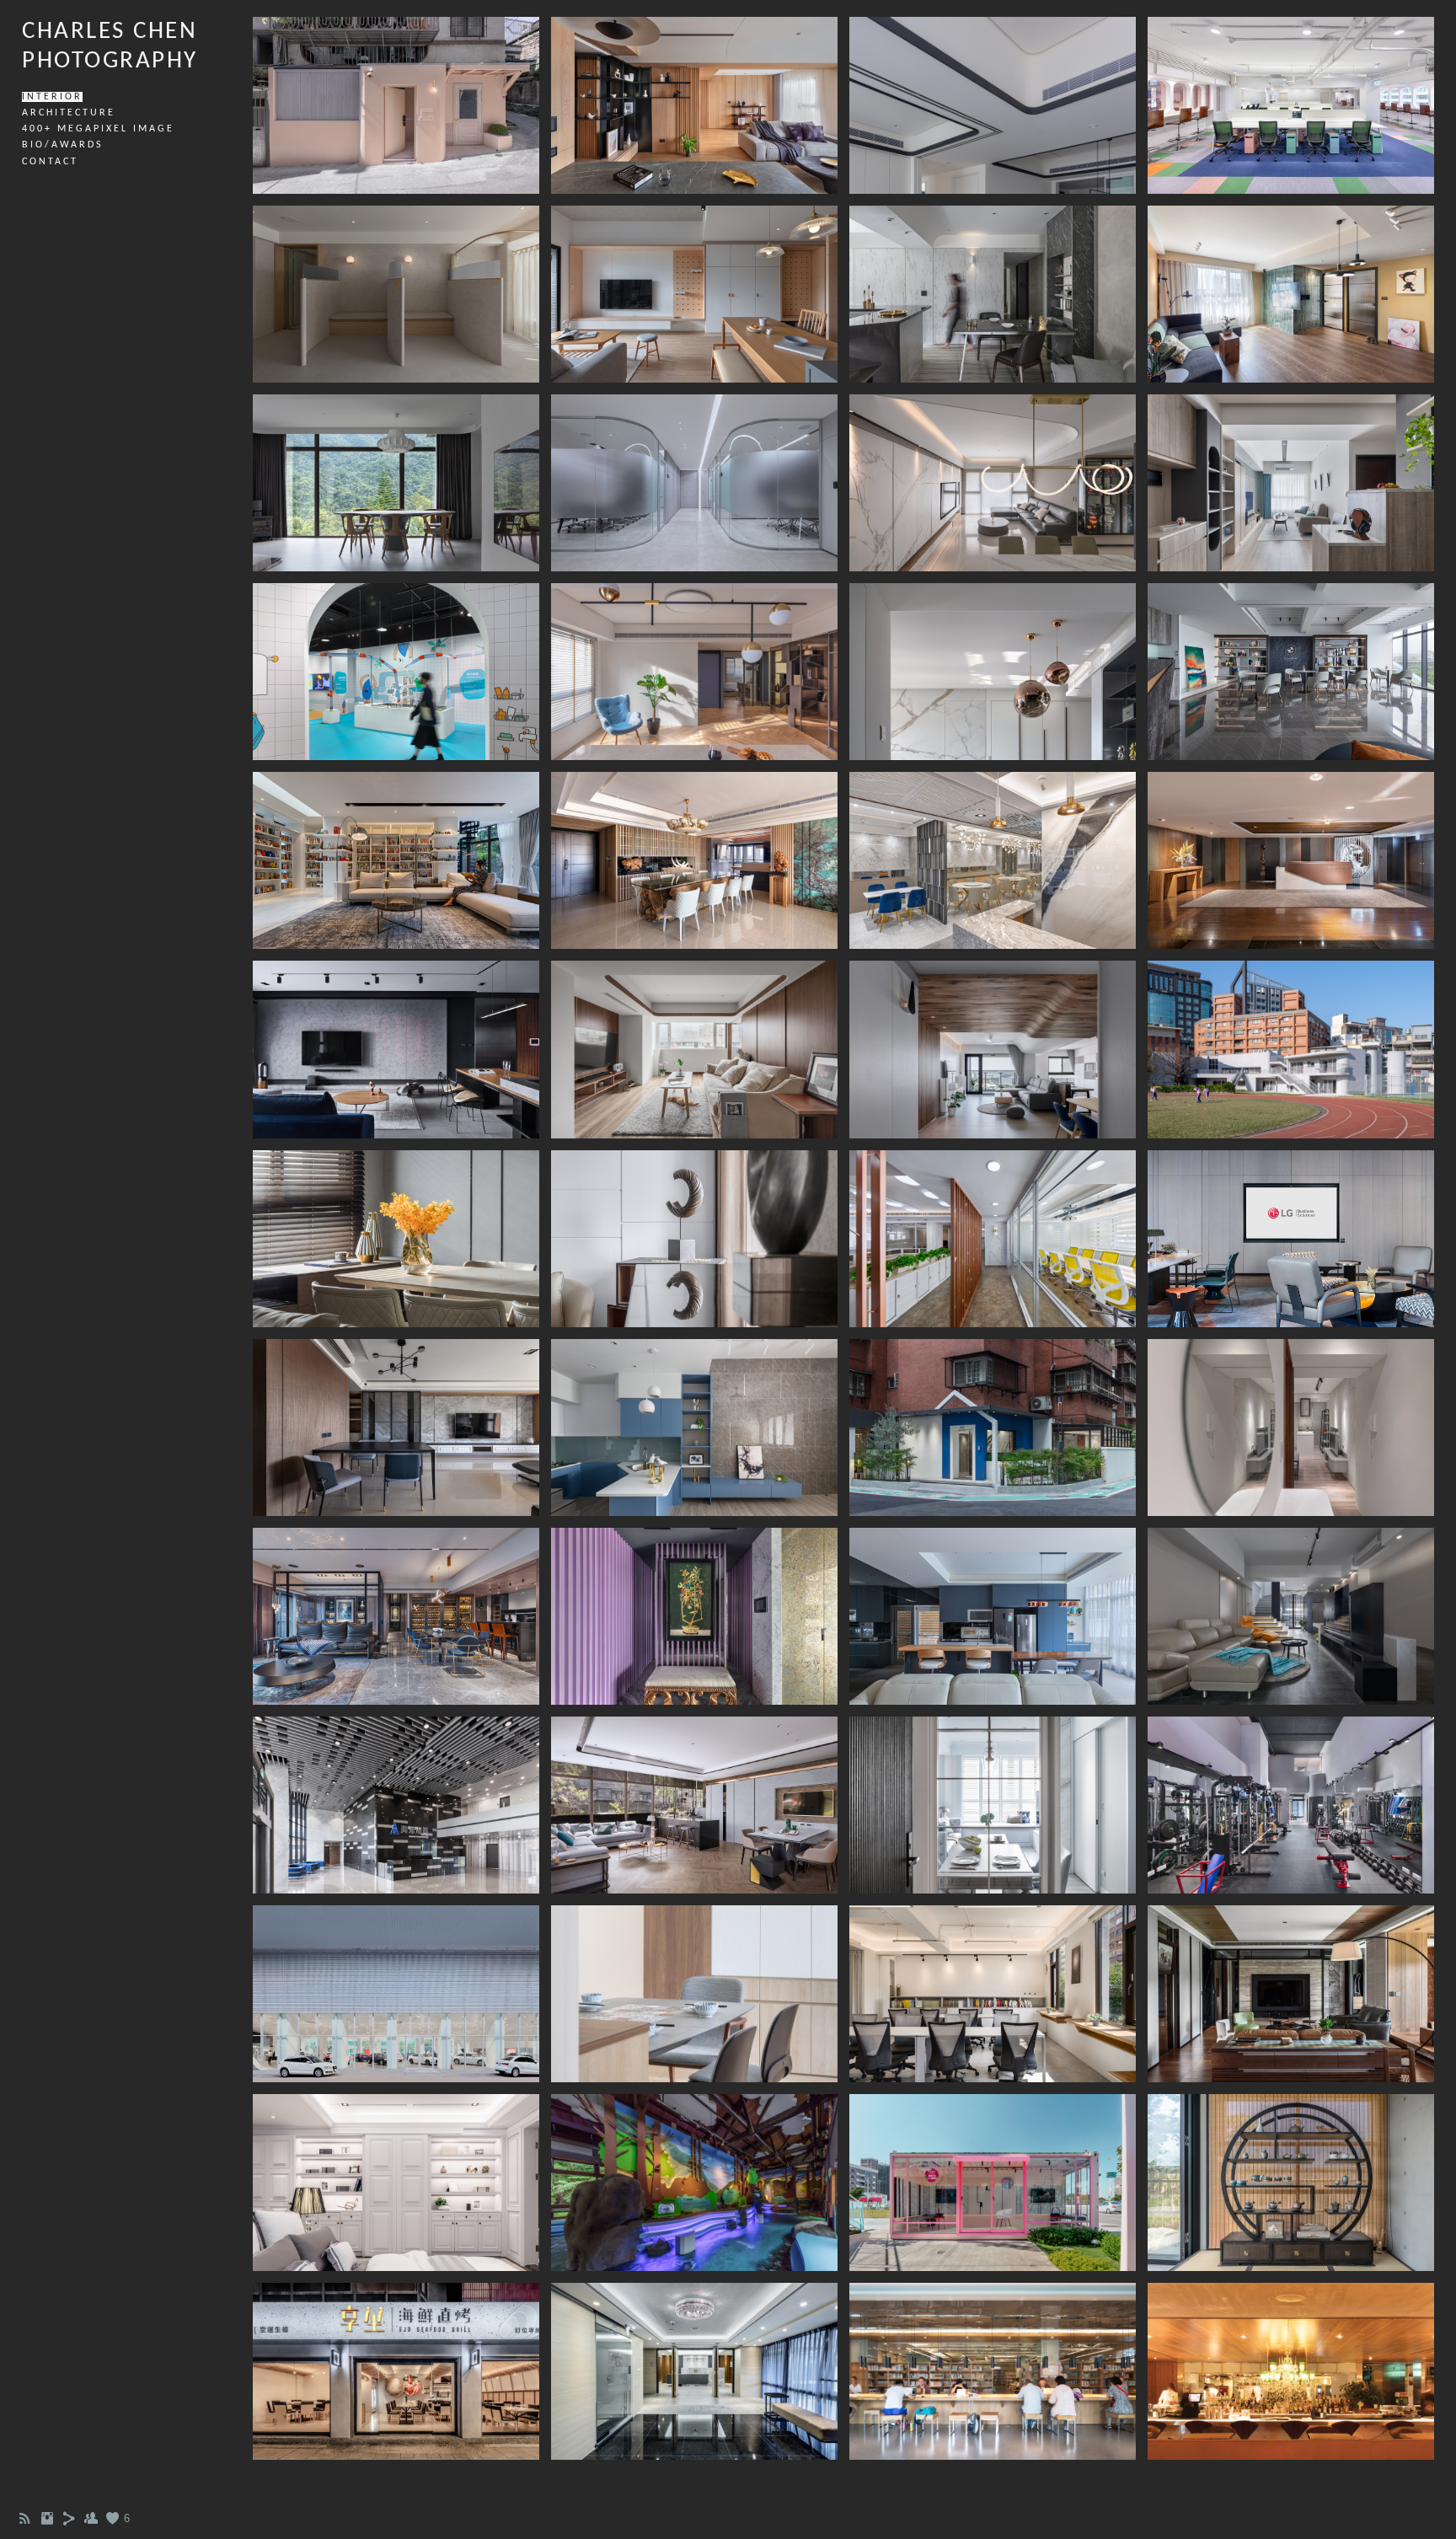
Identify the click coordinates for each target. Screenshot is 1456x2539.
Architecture (69, 113)
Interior (52, 97)
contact (50, 162)
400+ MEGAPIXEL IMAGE (98, 129)
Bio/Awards (63, 145)
